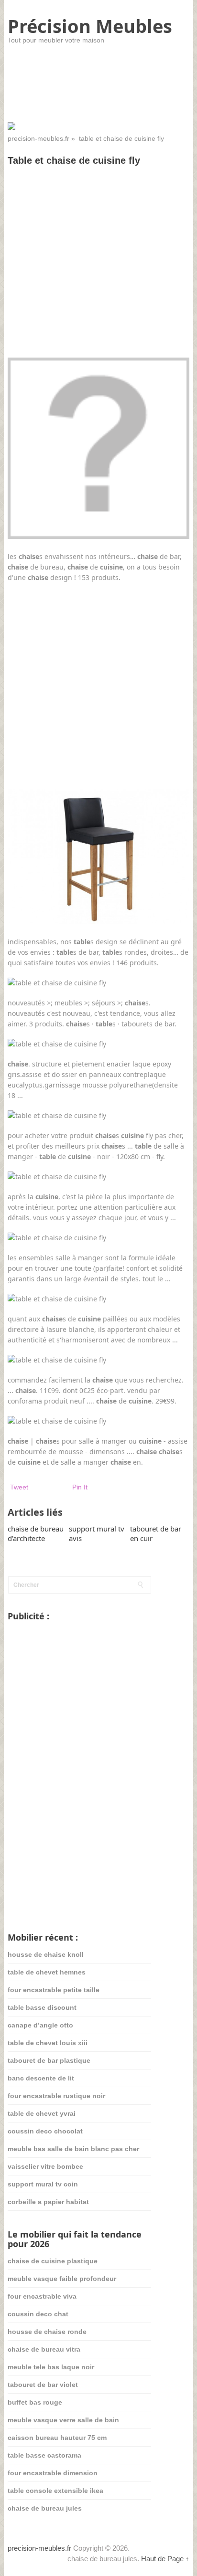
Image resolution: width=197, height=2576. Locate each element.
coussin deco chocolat (45, 2131)
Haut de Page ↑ (165, 2559)
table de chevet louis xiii (48, 2043)
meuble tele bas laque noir (51, 2367)
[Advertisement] (98, 275)
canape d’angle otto (40, 2025)
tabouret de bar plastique (49, 2060)
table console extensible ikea (55, 2491)
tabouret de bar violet (43, 2385)
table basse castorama (44, 2455)
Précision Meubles (90, 26)
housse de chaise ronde (47, 2332)
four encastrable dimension (53, 2473)
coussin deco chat (38, 2314)
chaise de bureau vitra (44, 2349)
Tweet (19, 1487)
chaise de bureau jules (45, 2508)
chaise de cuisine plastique (53, 2261)
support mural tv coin (43, 2184)
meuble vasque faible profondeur (62, 2279)
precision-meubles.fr (38, 138)
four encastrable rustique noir (56, 2096)
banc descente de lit (41, 2078)
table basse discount (42, 2007)
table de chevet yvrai (42, 2113)
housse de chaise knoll (46, 1954)
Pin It (80, 1487)
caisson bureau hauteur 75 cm (57, 2438)
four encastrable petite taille (54, 1990)
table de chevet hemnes (47, 1972)
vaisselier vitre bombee (45, 2166)
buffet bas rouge (35, 2402)
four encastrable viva (42, 2296)
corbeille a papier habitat (48, 2202)
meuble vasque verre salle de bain (63, 2420)
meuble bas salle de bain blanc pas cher (73, 2149)
